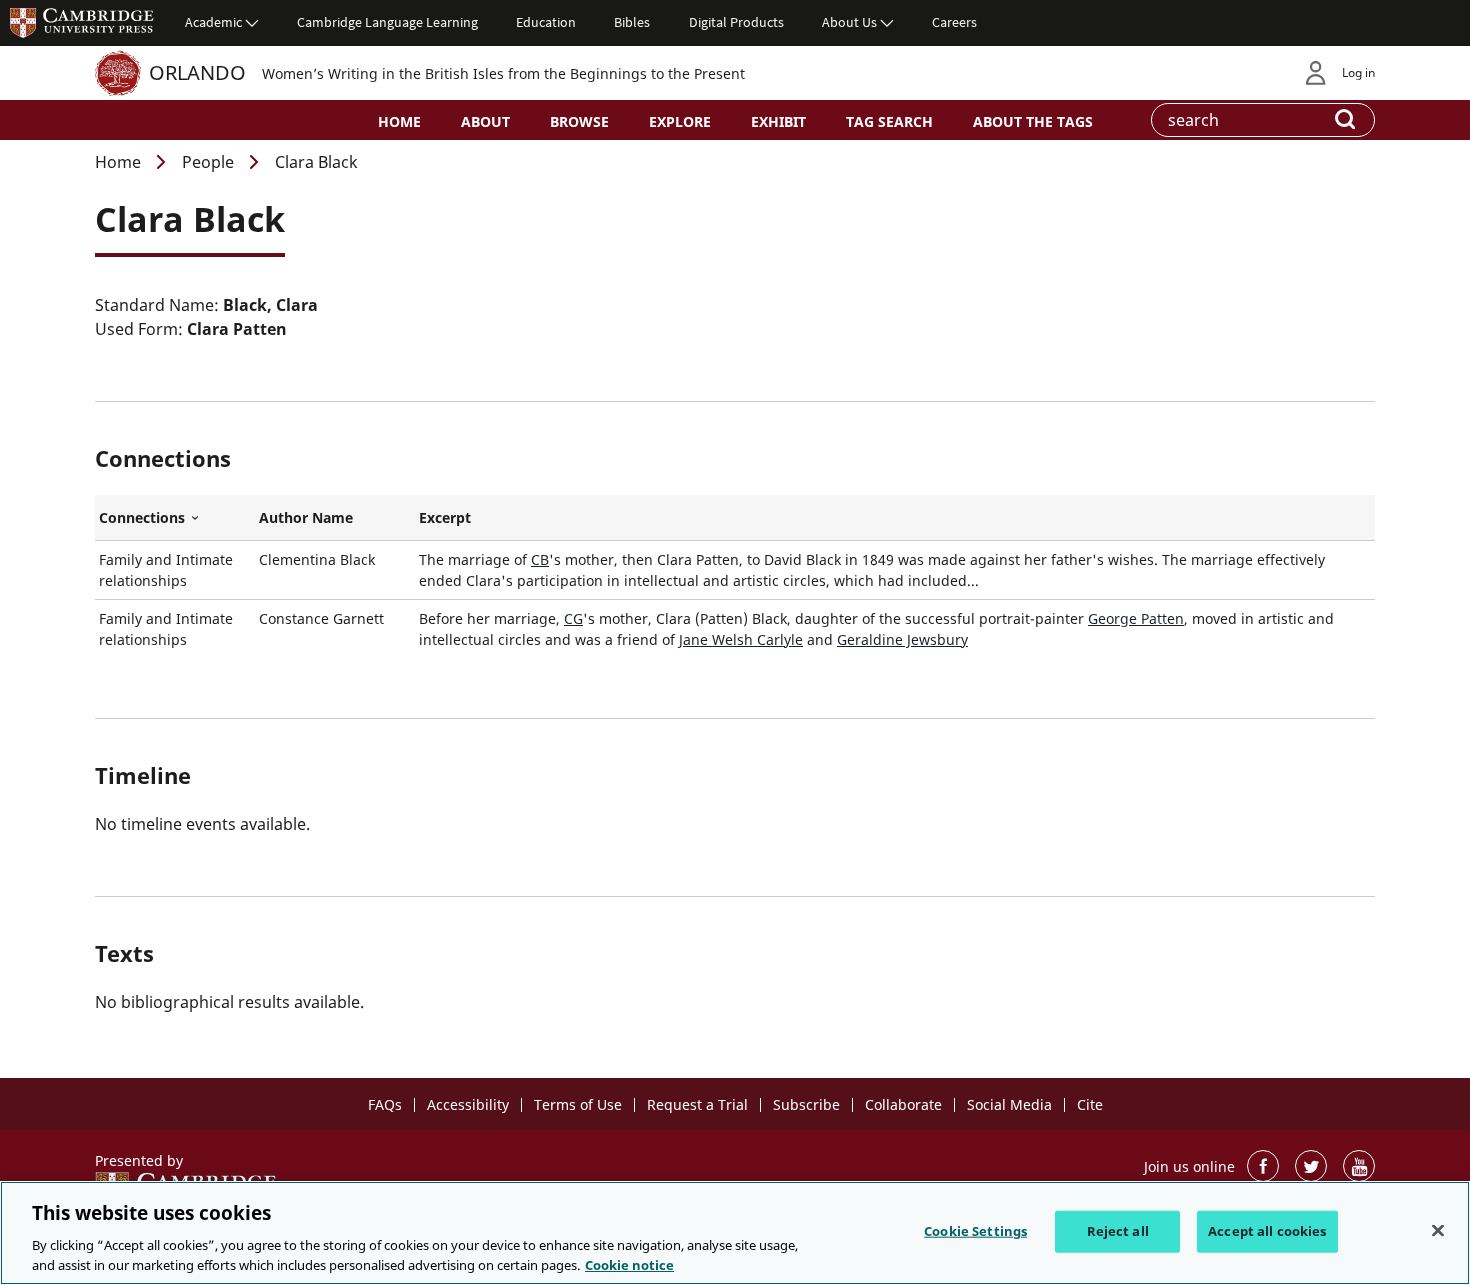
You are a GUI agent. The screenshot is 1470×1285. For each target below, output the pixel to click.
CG (573, 618)
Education (546, 22)
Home (399, 121)
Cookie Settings (975, 1231)
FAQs (385, 1104)
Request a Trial (697, 1104)
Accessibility (468, 1104)
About (485, 121)
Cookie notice (629, 1264)
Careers (954, 22)
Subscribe (806, 1104)
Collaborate (903, 1104)
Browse (579, 121)
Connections (175, 518)
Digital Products (736, 22)
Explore (680, 121)
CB (540, 559)
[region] (735, 1233)
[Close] (1438, 1231)
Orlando (197, 72)
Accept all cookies (1267, 1231)
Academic (213, 22)
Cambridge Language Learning (387, 22)
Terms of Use (578, 1104)
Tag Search (889, 121)
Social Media (1009, 1104)
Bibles (632, 22)
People (208, 162)
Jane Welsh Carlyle (741, 639)
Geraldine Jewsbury (902, 639)
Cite (1090, 1104)
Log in (1358, 72)
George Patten (1136, 618)
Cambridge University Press (82, 22)
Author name (306, 517)
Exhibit (778, 121)
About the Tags (1033, 121)
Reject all (1118, 1231)
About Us (849, 22)
